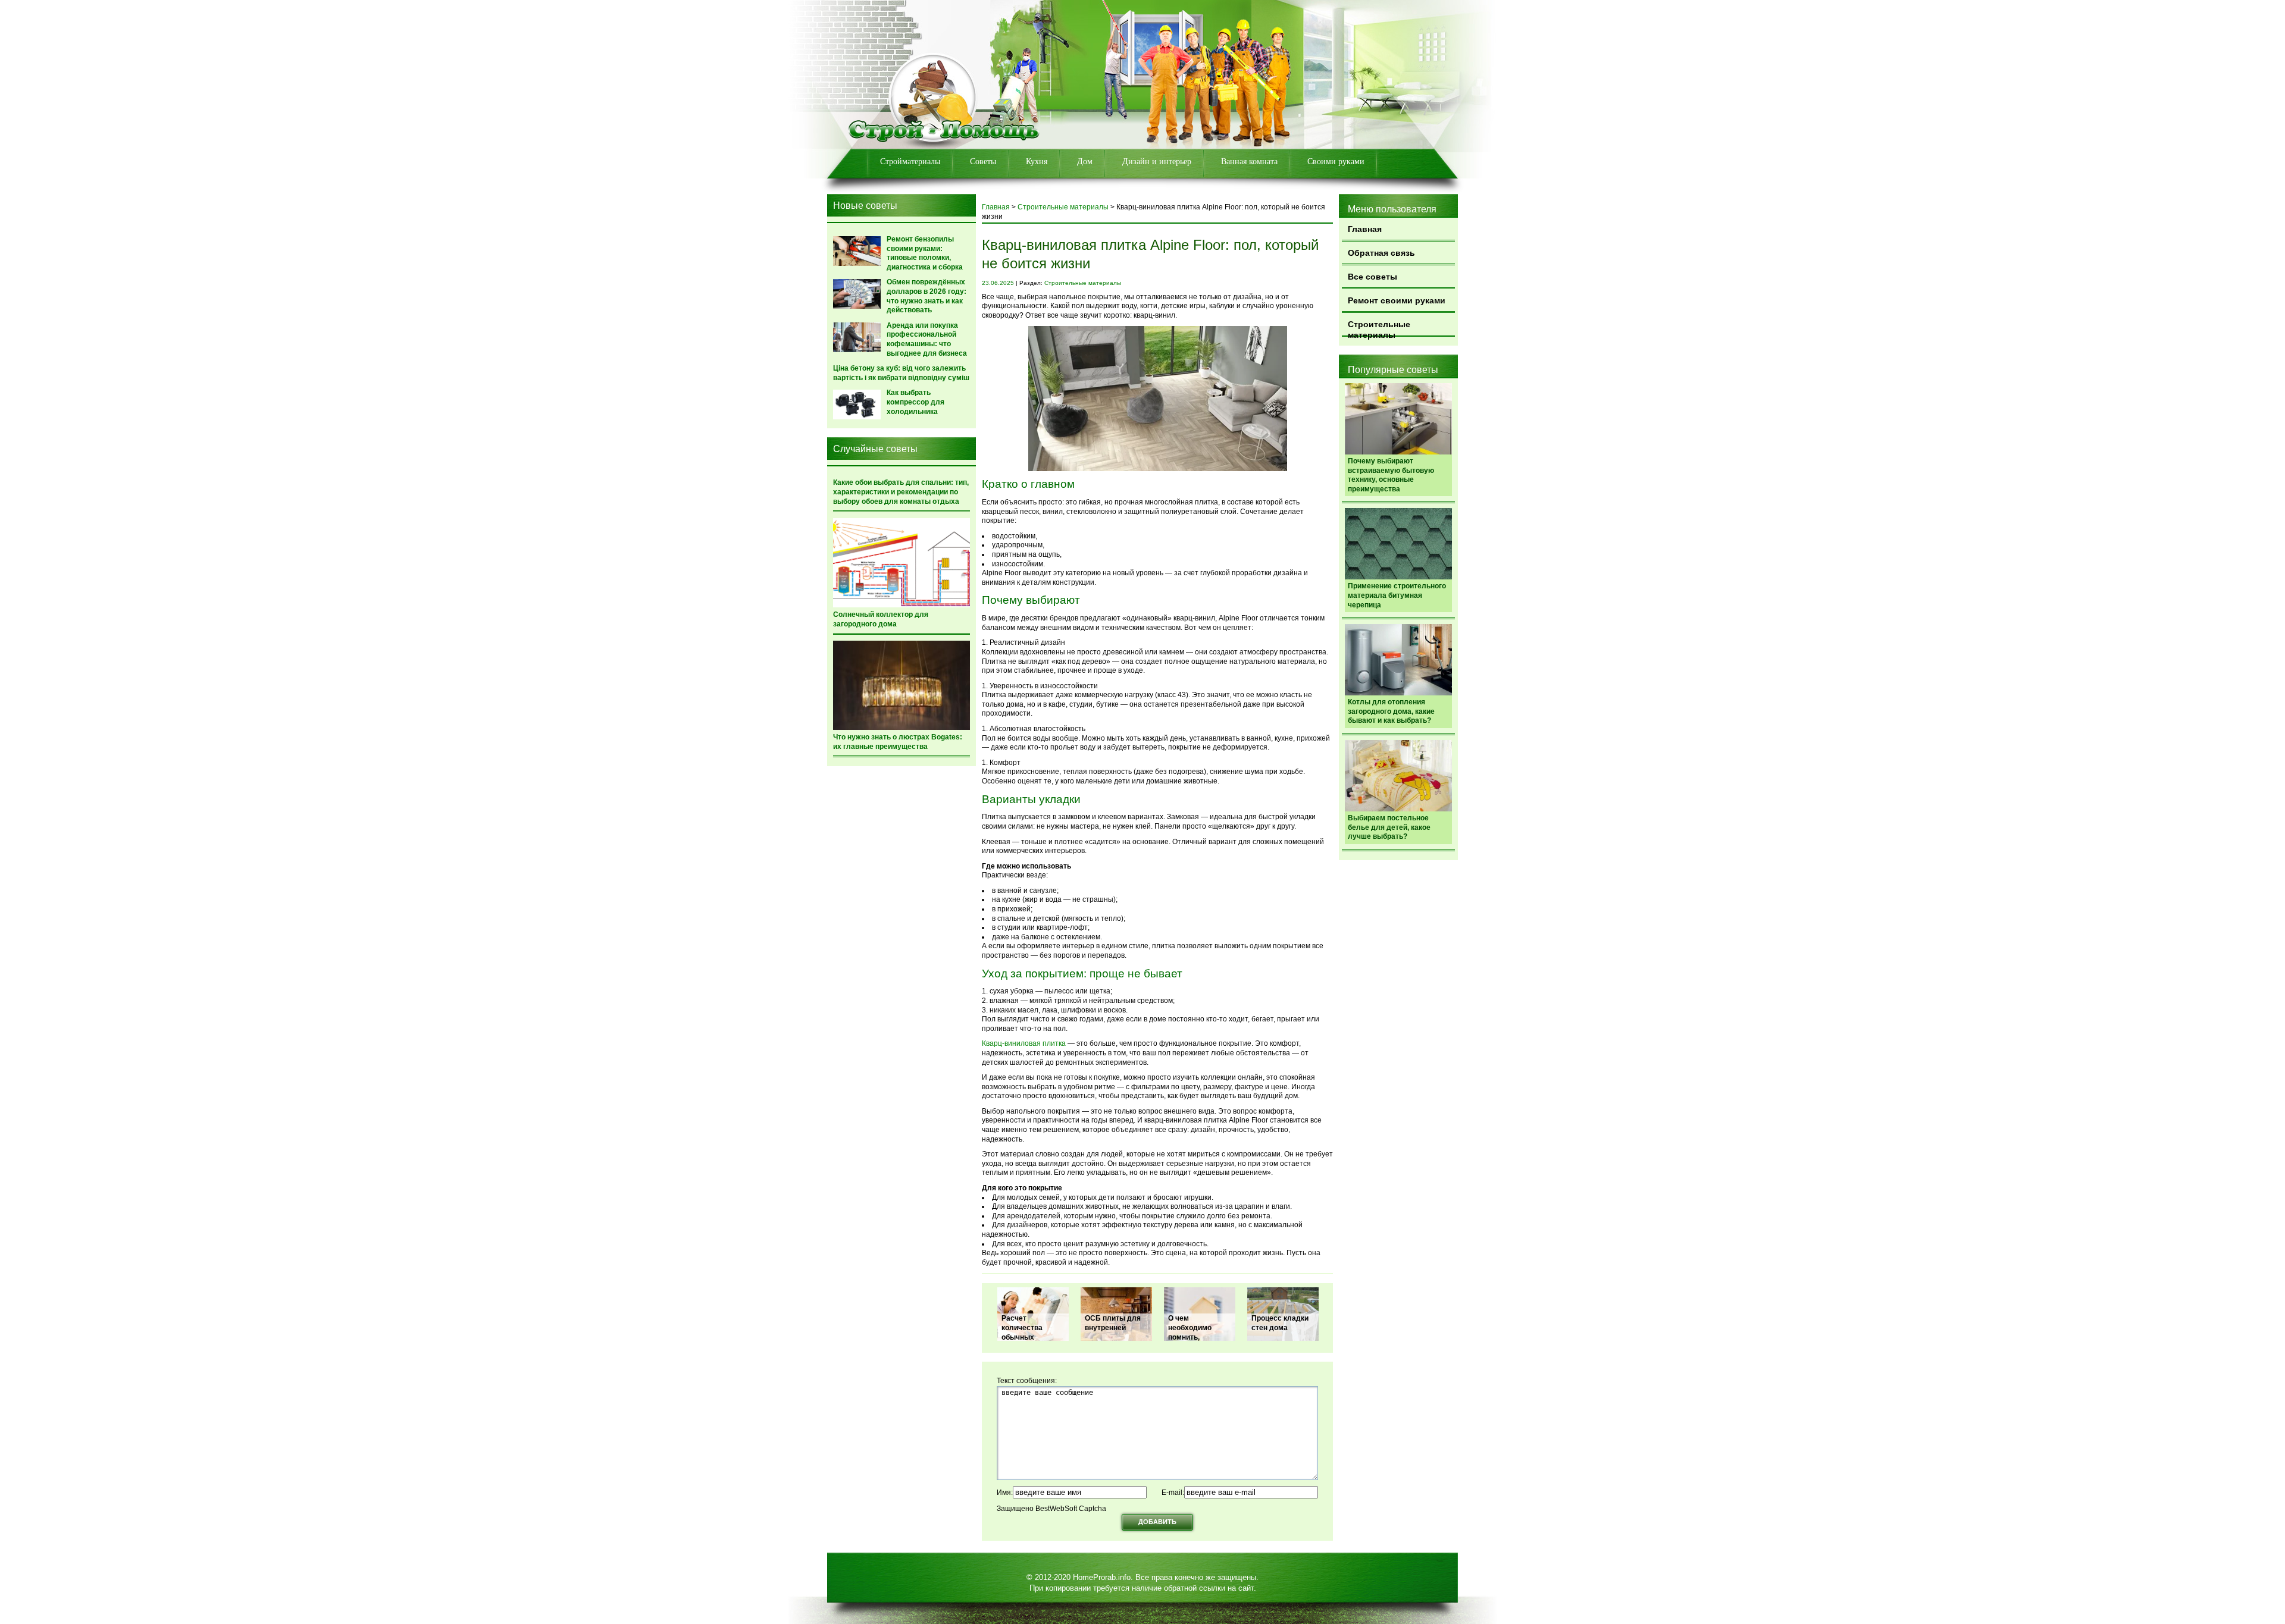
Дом (1085, 162)
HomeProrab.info (1102, 1577)
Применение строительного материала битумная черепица (1397, 595)
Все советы (1372, 277)
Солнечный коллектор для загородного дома (881, 619)
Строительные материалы (1379, 328)
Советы (983, 162)
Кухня (1037, 162)
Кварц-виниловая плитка (1024, 1043)
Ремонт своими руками (1397, 300)
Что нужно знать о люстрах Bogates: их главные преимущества (898, 742)
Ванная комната (1249, 162)
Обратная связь (1381, 253)
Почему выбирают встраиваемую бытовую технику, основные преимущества (1391, 475)
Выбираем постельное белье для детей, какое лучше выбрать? (1389, 827)
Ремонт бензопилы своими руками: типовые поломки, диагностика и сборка (925, 253)
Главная (1365, 229)
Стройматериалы (910, 162)
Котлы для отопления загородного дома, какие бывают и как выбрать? (1391, 711)
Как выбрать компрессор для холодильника (915, 402)
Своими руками (1336, 162)
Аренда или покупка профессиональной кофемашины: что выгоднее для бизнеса (927, 339)
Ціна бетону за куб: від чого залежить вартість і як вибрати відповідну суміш (901, 373)
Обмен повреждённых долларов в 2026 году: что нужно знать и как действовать (926, 296)
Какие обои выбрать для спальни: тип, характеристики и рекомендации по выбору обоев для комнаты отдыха (901, 492)
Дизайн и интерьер (1157, 162)
